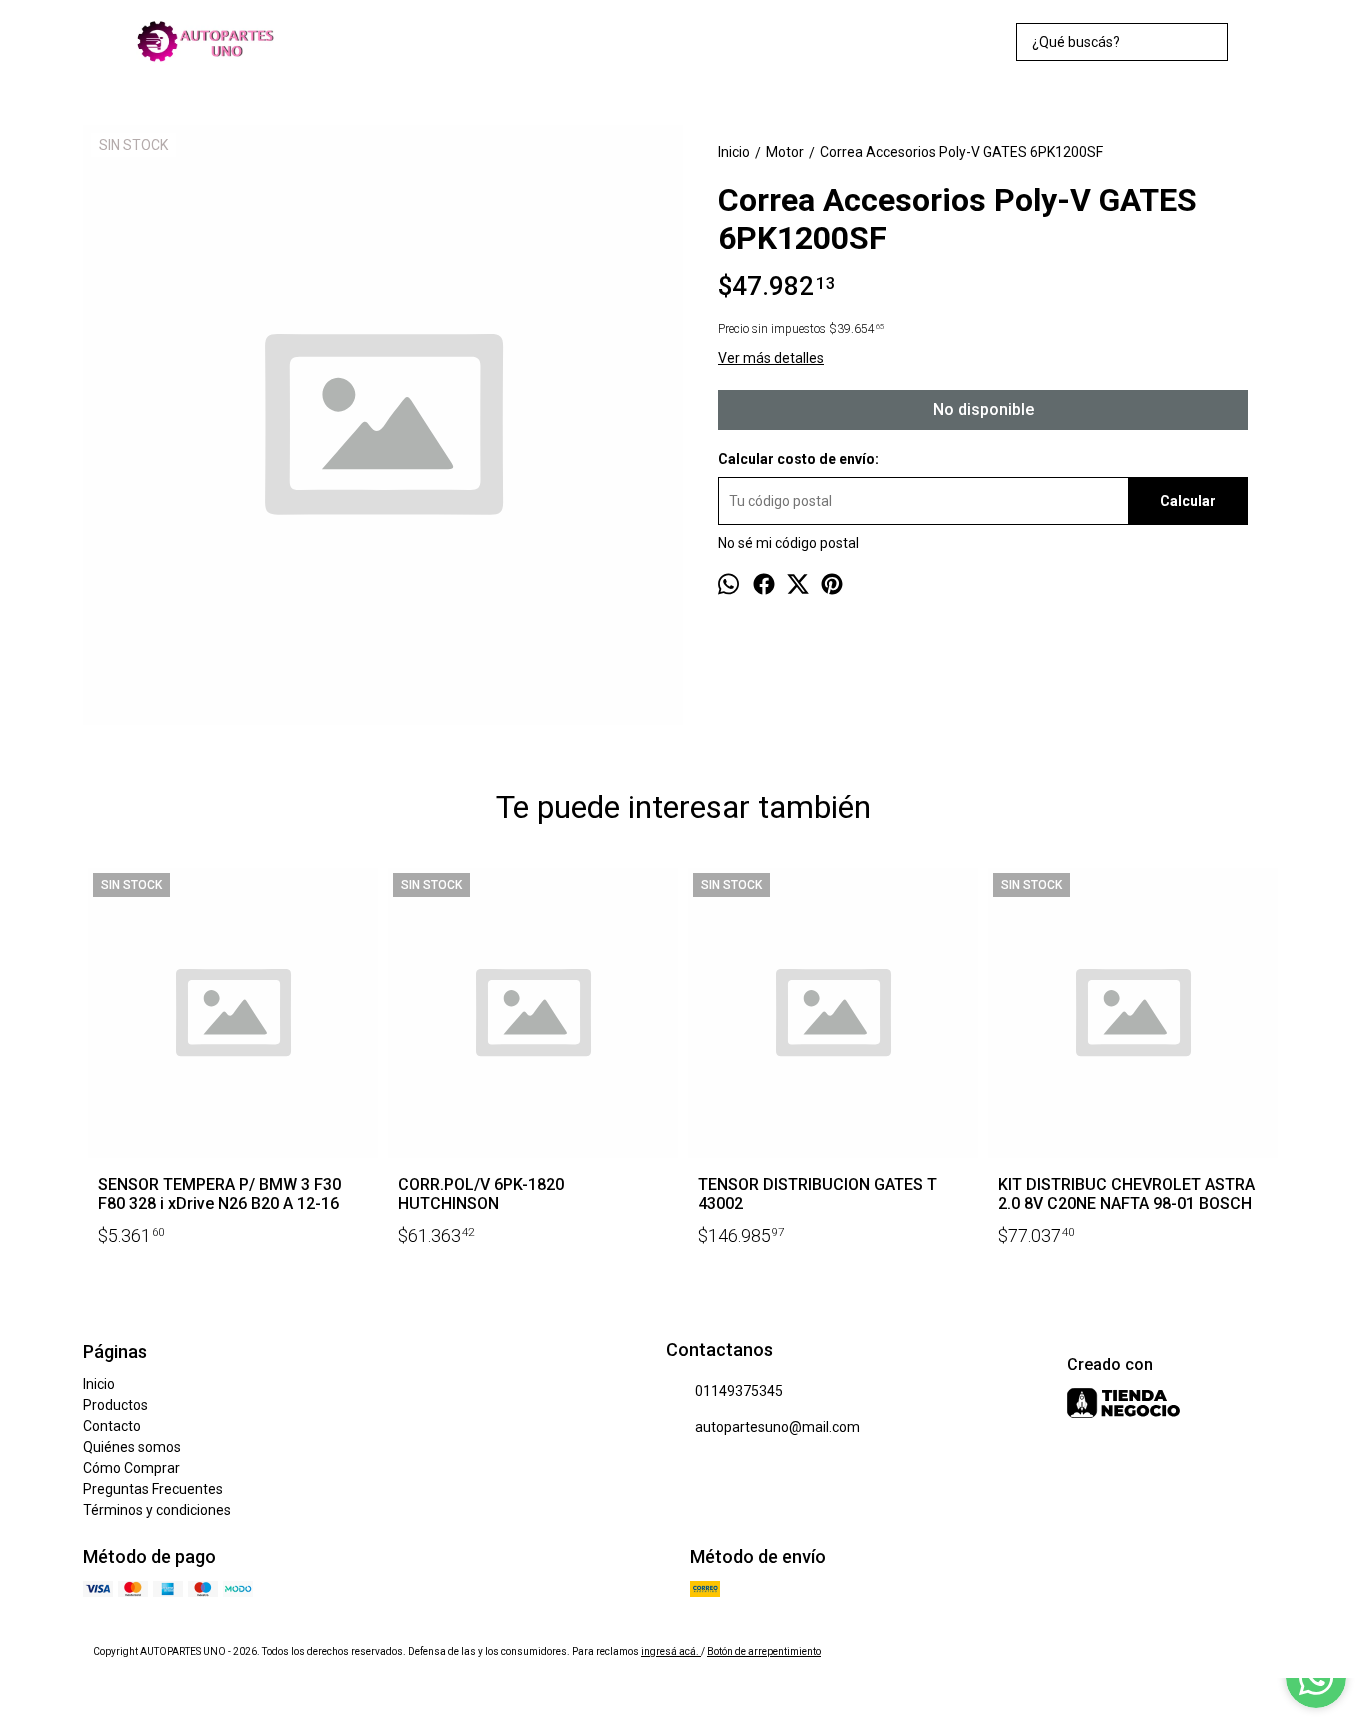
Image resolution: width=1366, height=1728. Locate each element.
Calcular (1188, 501)
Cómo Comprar (131, 1468)
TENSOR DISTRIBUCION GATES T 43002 (817, 1194)
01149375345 (739, 1391)
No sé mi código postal (788, 543)
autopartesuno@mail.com (777, 1427)
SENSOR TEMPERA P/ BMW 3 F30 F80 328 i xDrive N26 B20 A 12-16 (219, 1194)
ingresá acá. (671, 1651)
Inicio (99, 1384)
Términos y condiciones (157, 1510)
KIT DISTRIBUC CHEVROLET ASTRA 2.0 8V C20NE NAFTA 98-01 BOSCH (1126, 1194)
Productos (115, 1405)
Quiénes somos (132, 1447)
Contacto (112, 1426)
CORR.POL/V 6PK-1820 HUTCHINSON (481, 1194)
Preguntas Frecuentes (153, 1489)
